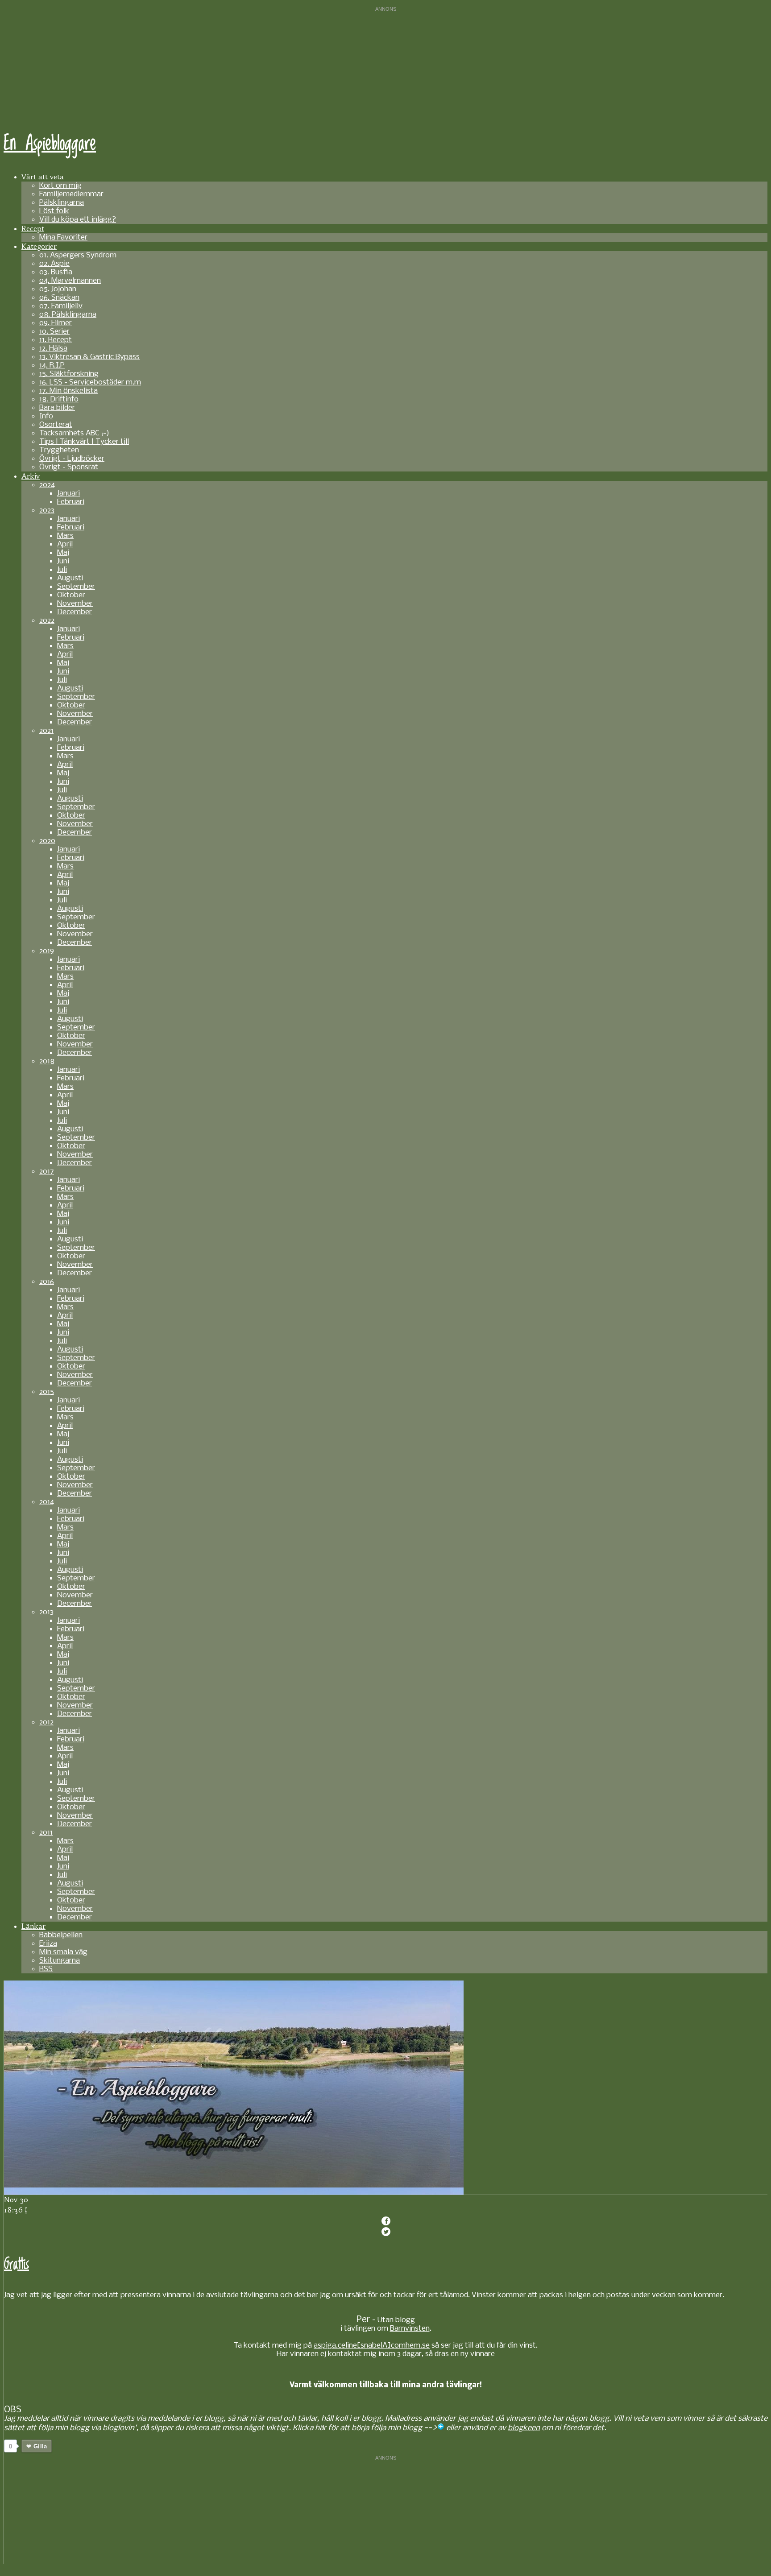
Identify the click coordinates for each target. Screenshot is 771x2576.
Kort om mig (60, 186)
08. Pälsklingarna (68, 315)
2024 (47, 485)
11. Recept (56, 340)
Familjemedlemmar (71, 194)
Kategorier (39, 246)
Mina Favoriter (63, 238)
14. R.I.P (52, 366)
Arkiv (31, 476)
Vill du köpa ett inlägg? (78, 220)
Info (46, 416)
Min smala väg (63, 1952)
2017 (47, 1172)
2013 (46, 1612)
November (75, 604)
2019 (47, 951)
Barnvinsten (410, 2329)
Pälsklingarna (62, 203)
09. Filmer (56, 323)
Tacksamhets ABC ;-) (74, 433)
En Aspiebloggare (50, 144)
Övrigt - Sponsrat (69, 467)
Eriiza (48, 1944)
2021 (46, 731)
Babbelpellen (61, 1935)
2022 (47, 621)
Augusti (70, 578)
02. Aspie (54, 264)
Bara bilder (57, 408)
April (65, 544)
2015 (47, 1392)
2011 (46, 1833)
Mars (65, 536)
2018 (47, 1061)
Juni (63, 561)
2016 (47, 1282)
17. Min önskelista (68, 391)
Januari (68, 494)
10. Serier (54, 332)
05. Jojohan (58, 289)
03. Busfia (56, 272)
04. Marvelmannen (70, 281)
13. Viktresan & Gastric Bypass (89, 357)
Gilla (40, 2446)
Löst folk (54, 211)
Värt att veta (43, 177)
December (75, 612)
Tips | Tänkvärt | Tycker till (84, 442)
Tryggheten (59, 450)
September (76, 587)
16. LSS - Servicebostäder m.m (90, 382)
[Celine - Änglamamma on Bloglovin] (441, 2428)
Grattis (17, 2264)
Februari (71, 502)
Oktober (71, 595)
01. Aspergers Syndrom (78, 255)
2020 (47, 841)
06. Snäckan (59, 298)
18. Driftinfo (59, 399)
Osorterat (56, 425)
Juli (62, 570)
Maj (63, 553)
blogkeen (524, 2428)
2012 (46, 1722)
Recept (33, 228)
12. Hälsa (53, 349)
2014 (47, 1502)
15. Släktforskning (69, 374)
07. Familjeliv (61, 306)
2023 (47, 511)
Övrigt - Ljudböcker (72, 459)
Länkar (33, 1926)
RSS (46, 1969)
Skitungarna (60, 1961)
